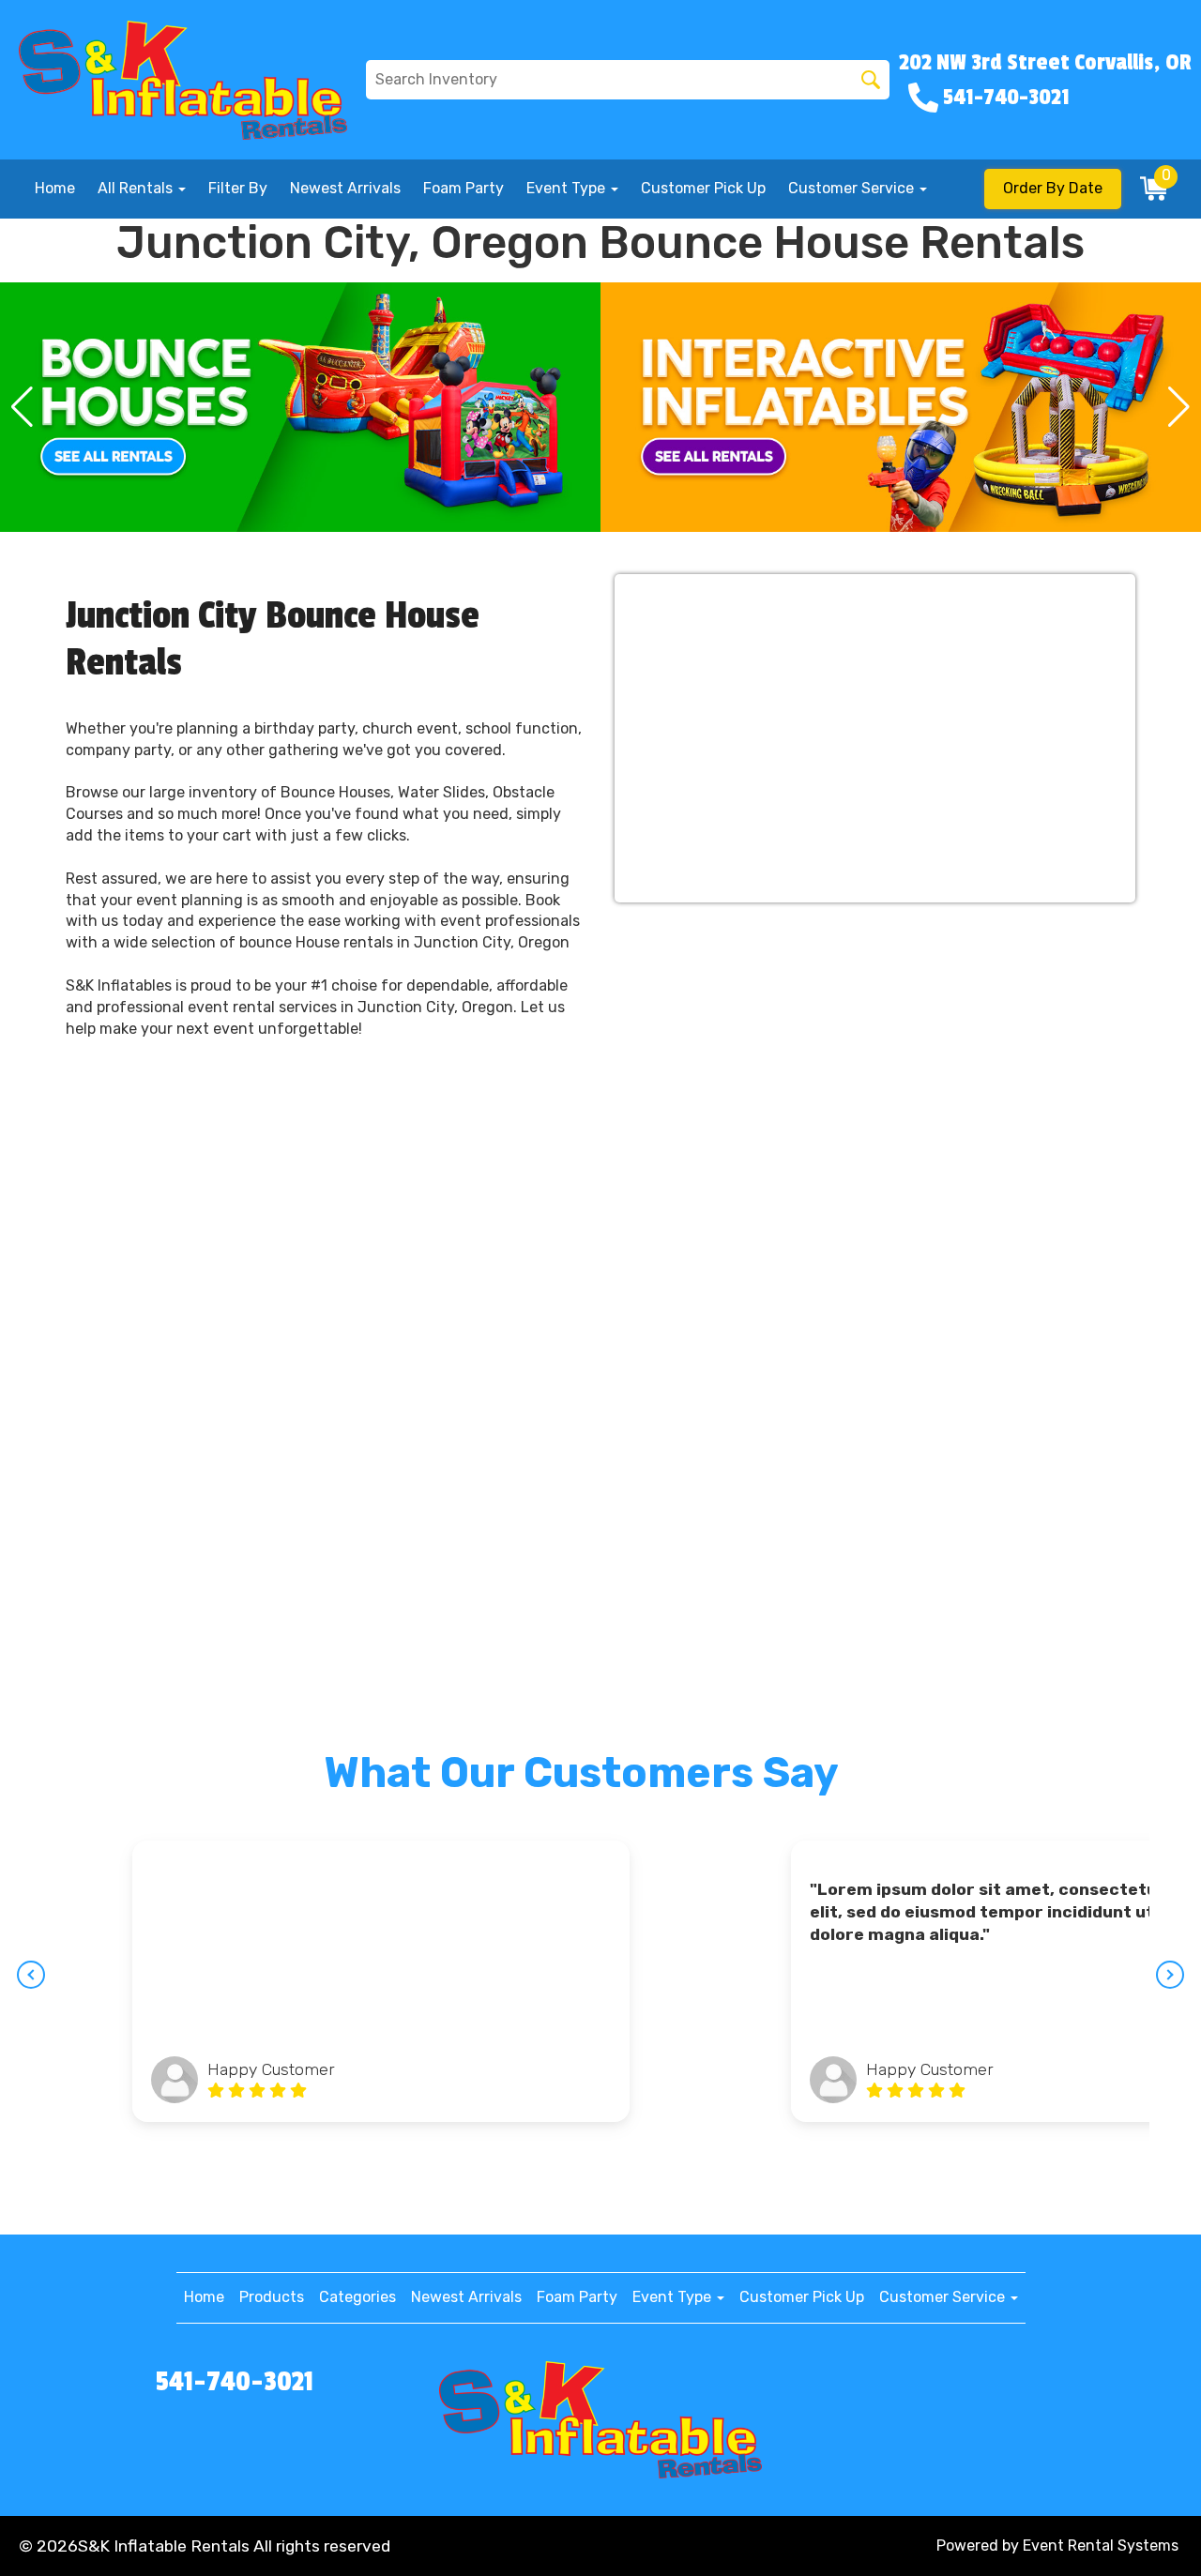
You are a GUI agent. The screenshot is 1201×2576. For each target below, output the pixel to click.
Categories (357, 2297)
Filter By (238, 188)
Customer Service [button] (853, 188)
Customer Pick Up (703, 188)
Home (55, 188)
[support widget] (1145, 2531)
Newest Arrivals (345, 188)
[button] (22, 407)
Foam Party (464, 188)
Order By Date (1053, 188)
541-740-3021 (235, 2382)
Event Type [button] (568, 188)
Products (272, 2297)
